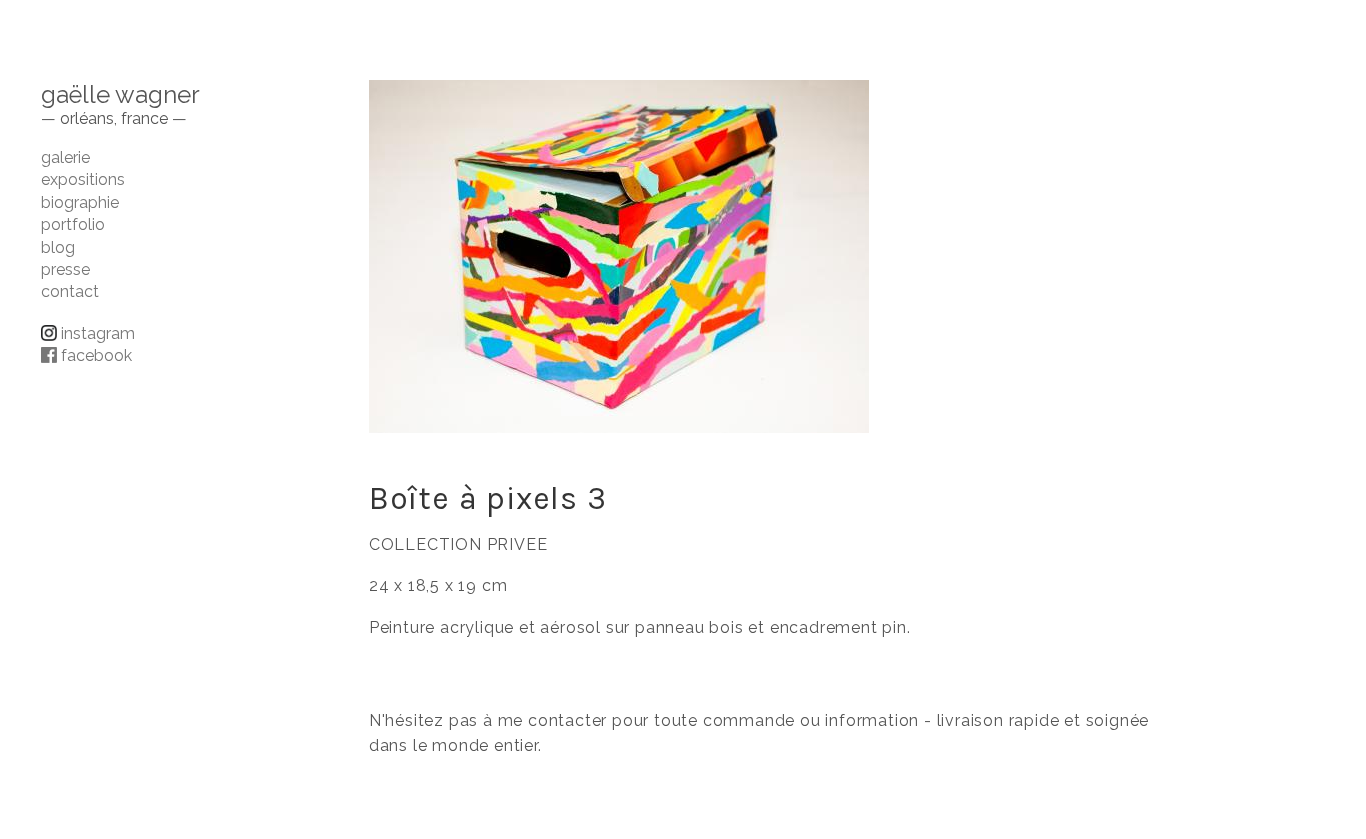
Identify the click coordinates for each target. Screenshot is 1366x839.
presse (65, 269)
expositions (83, 179)
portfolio (73, 224)
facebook (94, 355)
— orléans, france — (114, 118)
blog (58, 247)
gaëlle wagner (120, 94)
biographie (80, 202)
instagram (96, 333)
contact (70, 291)
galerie (65, 157)
